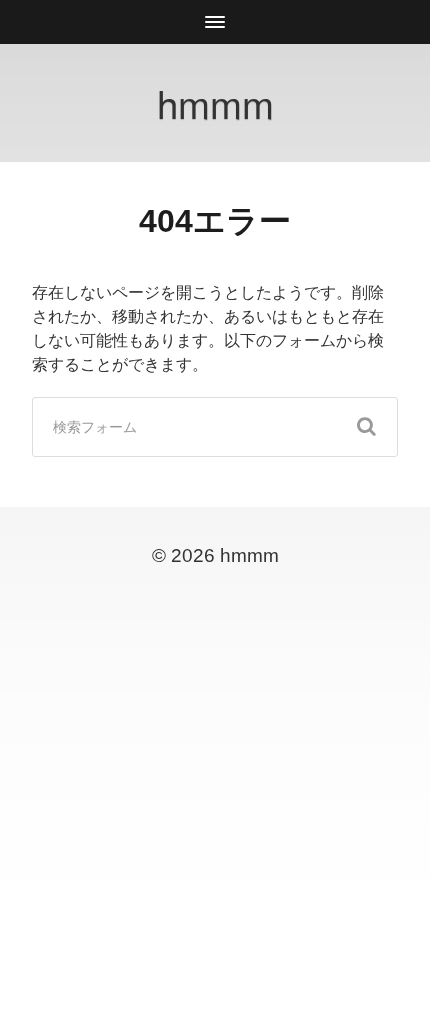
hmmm (215, 102)
